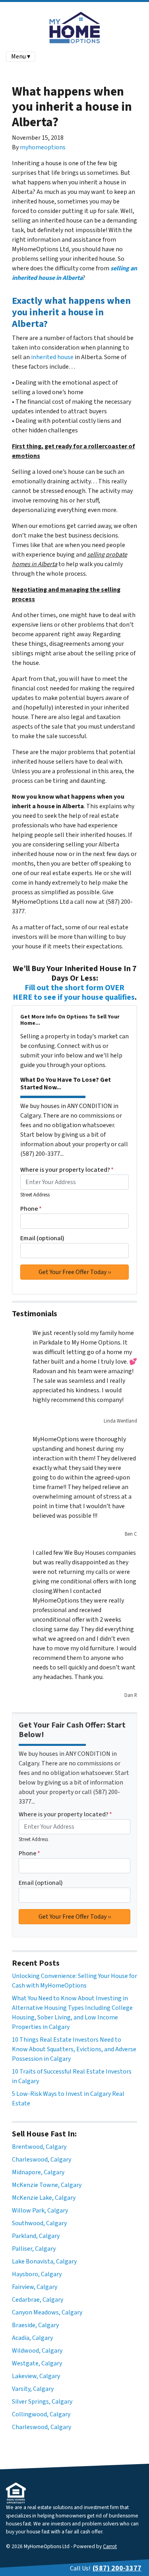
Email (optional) (42, 1238)
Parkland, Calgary (36, 2236)
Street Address (35, 1195)
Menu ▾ (21, 57)
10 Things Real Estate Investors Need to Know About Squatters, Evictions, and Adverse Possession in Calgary (74, 2049)
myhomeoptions (43, 147)
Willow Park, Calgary (40, 2211)
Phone (31, 1209)
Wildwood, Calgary (37, 2351)
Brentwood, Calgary (39, 2147)
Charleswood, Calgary (42, 2160)
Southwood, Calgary (39, 2223)
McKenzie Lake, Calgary (44, 2198)
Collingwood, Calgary (41, 2414)
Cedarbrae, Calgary (38, 2300)
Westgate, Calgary (37, 2363)
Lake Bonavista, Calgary (44, 2261)
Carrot (110, 2546)
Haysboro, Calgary (37, 2274)
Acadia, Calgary (32, 2338)
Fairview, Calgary (35, 2287)
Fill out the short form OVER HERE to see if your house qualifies (74, 993)
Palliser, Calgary (34, 2249)
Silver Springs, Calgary (42, 2402)
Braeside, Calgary (35, 2325)
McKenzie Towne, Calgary (47, 2185)
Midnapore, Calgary (38, 2172)
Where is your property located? (67, 1170)
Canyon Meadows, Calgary (47, 2312)
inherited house (52, 357)
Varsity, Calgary (33, 2389)
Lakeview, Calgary (36, 2376)
